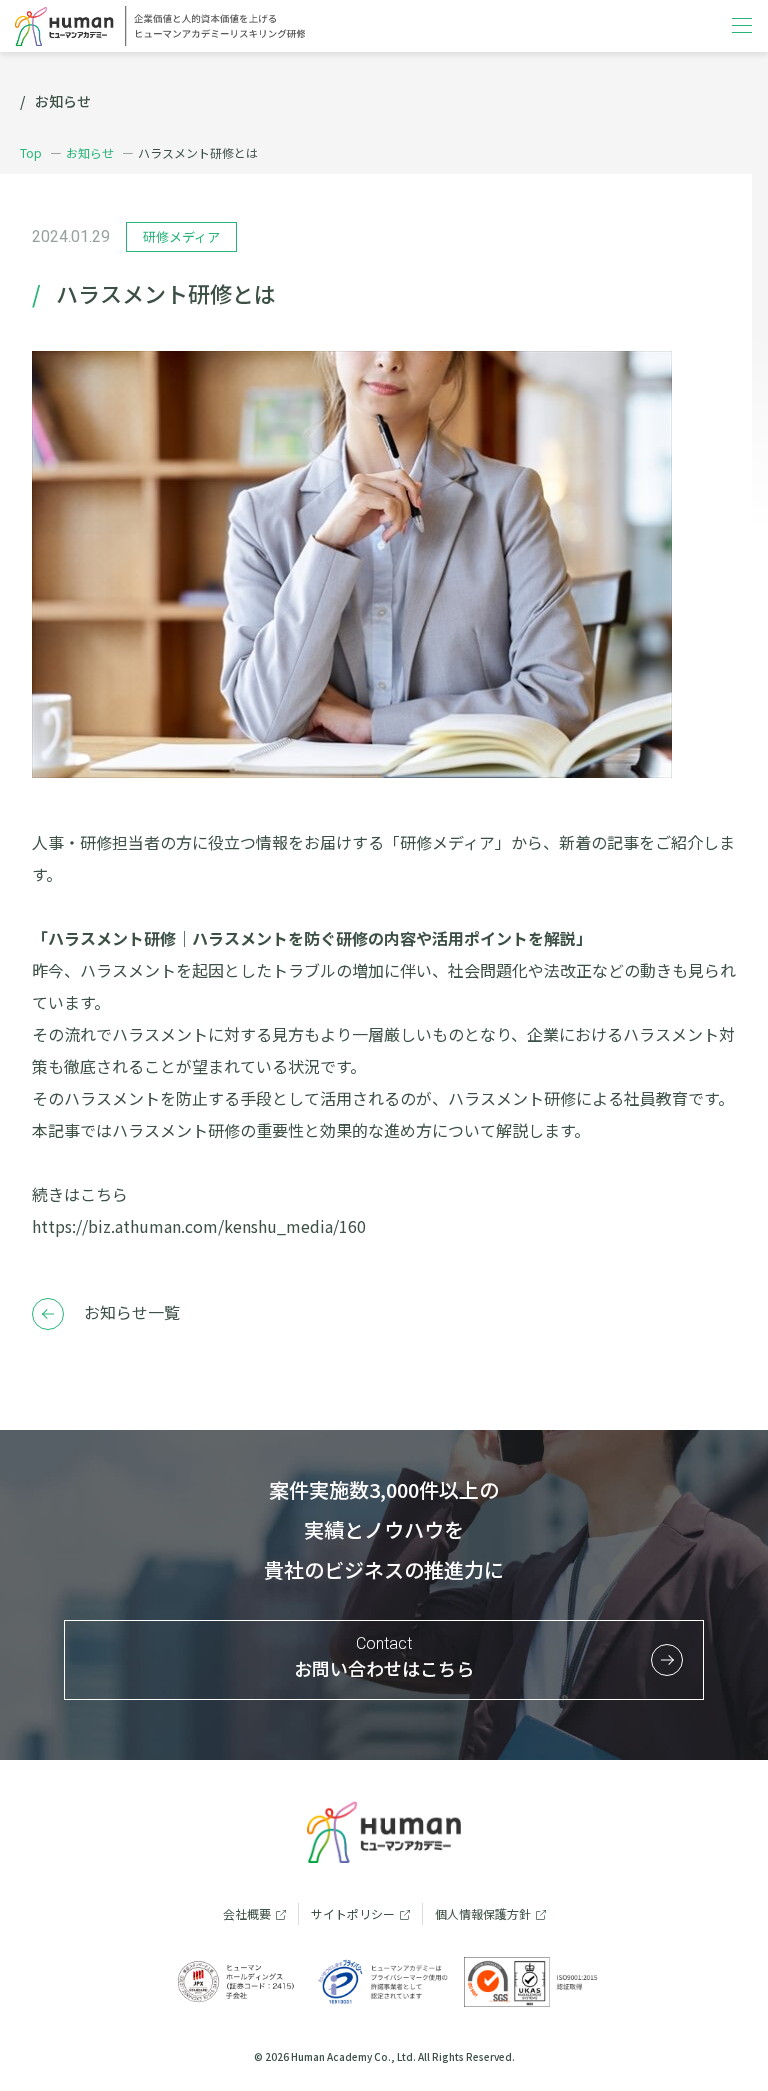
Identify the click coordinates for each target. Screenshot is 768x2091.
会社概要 (247, 1913)
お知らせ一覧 (132, 1312)
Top (31, 152)
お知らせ (90, 152)
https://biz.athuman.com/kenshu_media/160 (199, 1226)
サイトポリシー (353, 1913)
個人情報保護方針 (483, 1913)
